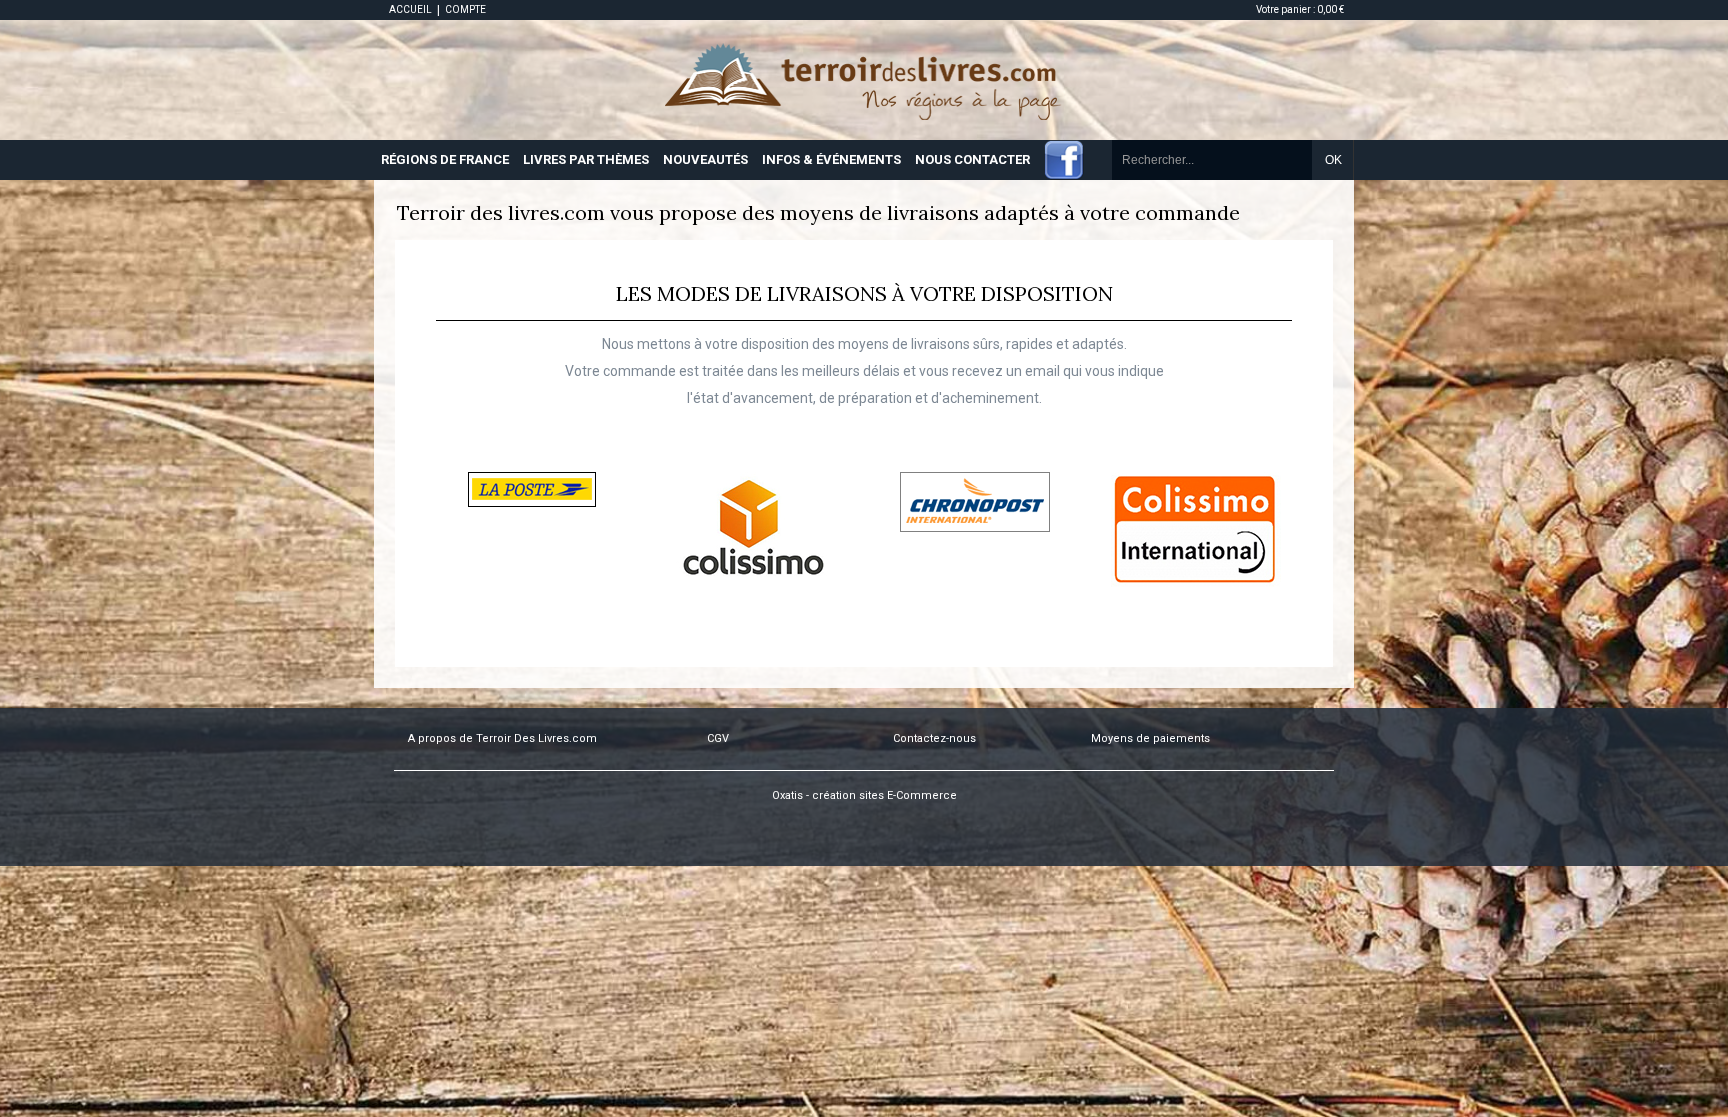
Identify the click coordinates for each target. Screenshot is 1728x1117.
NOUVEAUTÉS (705, 159)
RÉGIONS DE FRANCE (445, 159)
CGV (718, 738)
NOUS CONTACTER (972, 159)
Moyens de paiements (1150, 738)
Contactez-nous (934, 738)
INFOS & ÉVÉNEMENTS (831, 159)
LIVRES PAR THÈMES (586, 159)
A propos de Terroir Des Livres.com (502, 738)
